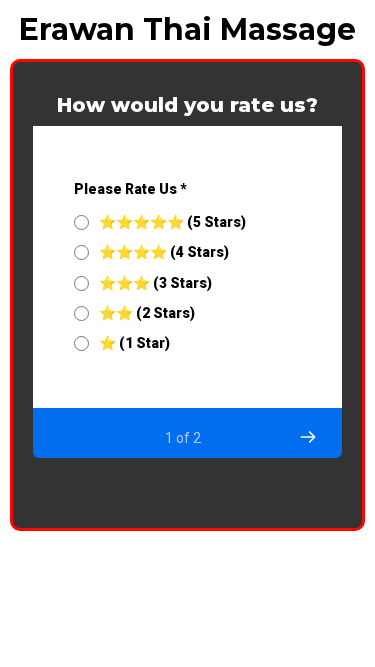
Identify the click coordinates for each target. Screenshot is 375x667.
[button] (307, 437)
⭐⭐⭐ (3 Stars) (155, 283)
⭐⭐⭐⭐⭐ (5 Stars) (172, 222)
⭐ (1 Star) (134, 343)
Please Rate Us (130, 189)
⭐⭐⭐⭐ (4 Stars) (164, 252)
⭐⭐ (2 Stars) (147, 313)
